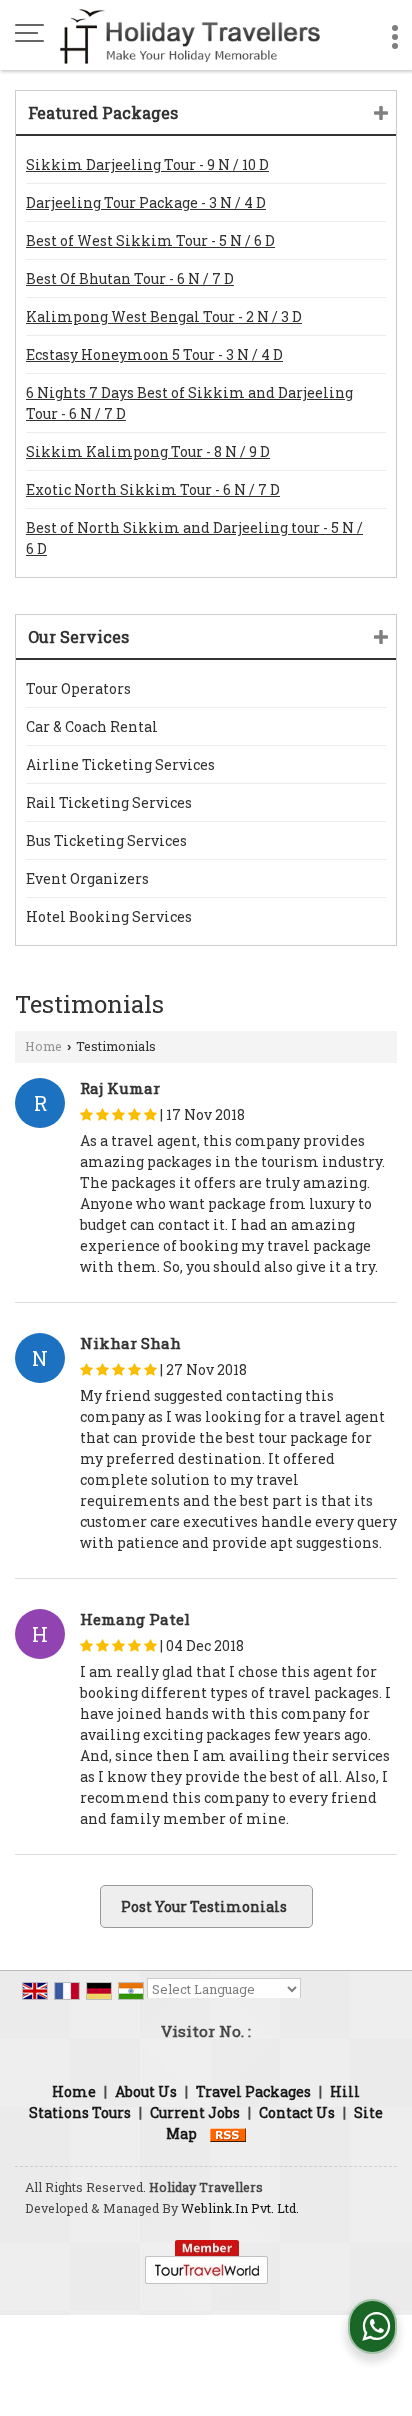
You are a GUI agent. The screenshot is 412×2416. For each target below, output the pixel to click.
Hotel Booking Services (109, 916)
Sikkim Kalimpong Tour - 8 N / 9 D (148, 451)
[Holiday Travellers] (190, 35)
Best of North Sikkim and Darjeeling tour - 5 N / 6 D (194, 538)
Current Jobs (195, 2112)
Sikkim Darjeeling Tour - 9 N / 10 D (147, 164)
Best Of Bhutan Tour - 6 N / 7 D (130, 278)
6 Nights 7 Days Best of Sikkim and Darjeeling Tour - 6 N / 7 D (189, 403)
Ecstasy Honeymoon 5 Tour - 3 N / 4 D (154, 354)
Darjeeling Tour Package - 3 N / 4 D (146, 202)
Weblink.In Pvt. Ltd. (240, 2208)
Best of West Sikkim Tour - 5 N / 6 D (150, 240)
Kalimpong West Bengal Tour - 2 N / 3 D (164, 316)
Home (43, 1046)
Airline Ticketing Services (120, 764)
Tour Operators (78, 688)
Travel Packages (253, 2091)
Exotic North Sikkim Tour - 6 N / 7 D (153, 489)
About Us (146, 2091)
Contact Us (297, 2112)
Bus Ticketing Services (106, 840)
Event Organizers (87, 878)
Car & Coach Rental (92, 726)
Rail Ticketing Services (109, 802)
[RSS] (228, 2133)
